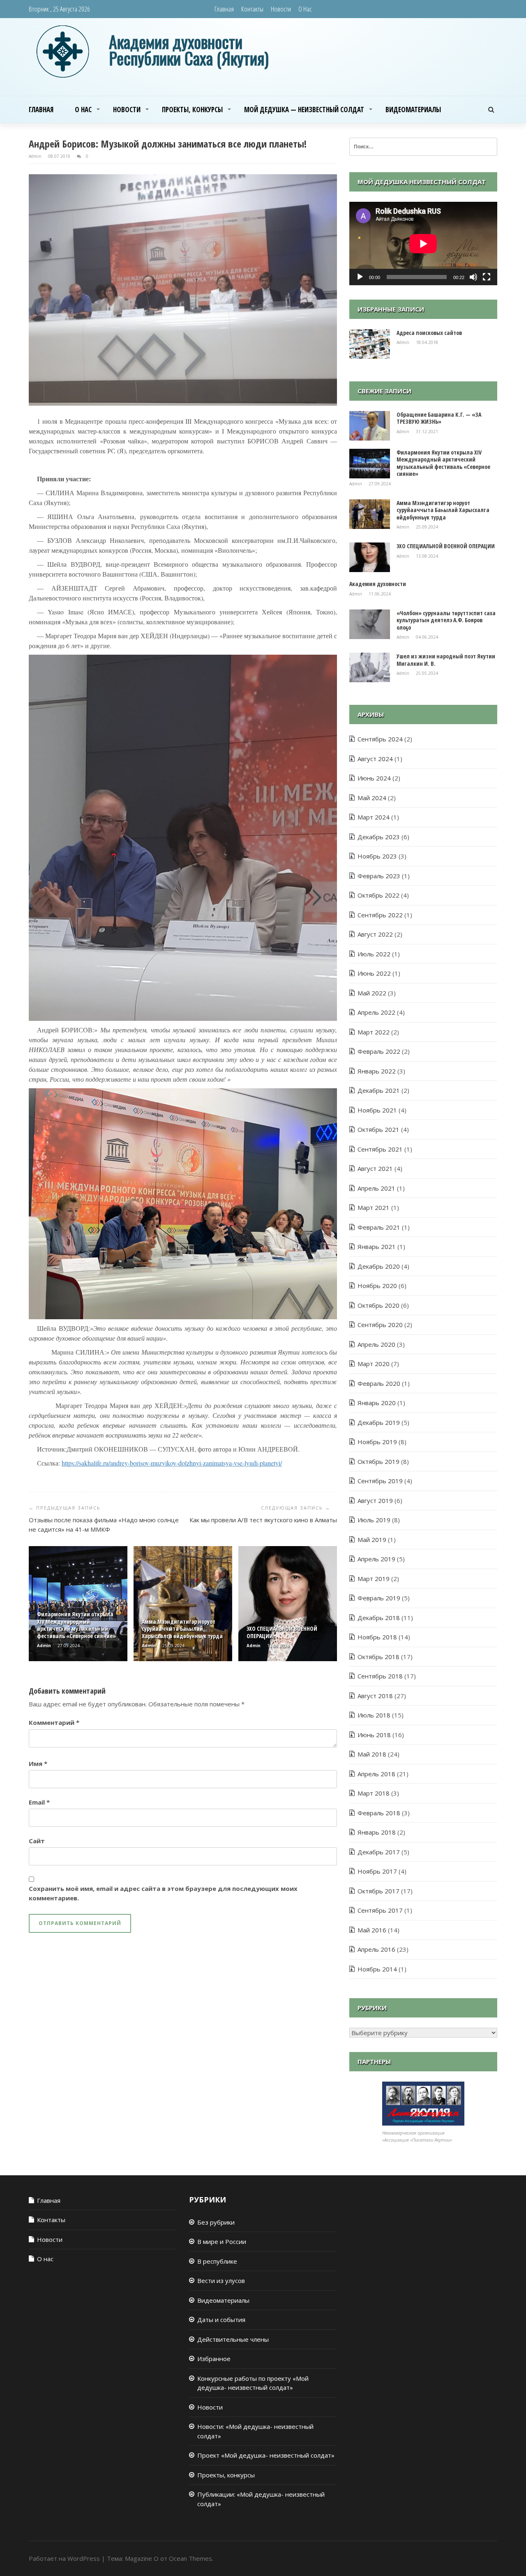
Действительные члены (233, 2339)
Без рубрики (216, 2222)
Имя (38, 1763)
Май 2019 (372, 1540)
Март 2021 (374, 1207)
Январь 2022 (377, 1071)
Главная (224, 9)
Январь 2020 (377, 1403)
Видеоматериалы (413, 110)
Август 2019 (375, 1500)
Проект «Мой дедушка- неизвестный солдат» (266, 2455)
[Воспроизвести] (360, 277)
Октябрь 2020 (378, 1305)
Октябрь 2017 (378, 1891)
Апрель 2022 (376, 1012)
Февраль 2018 (379, 1813)
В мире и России (222, 2241)
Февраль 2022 (379, 1051)
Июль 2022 (374, 954)
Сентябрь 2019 (380, 1481)
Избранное (214, 2359)
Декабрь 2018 (379, 1618)
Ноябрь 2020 (377, 1286)
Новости (281, 9)
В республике (217, 2261)
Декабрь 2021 (379, 1090)
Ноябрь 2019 (377, 1442)
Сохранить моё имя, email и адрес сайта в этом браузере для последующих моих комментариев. (163, 1893)
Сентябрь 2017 (380, 1910)
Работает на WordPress (64, 2558)
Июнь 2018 (374, 1735)
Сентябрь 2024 (380, 739)
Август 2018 (375, 1696)
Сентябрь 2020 (380, 1325)
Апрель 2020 (376, 1344)
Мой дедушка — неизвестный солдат (304, 110)
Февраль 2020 (379, 1383)
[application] (423, 244)
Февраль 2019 (379, 1598)
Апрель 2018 (376, 1774)
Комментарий (54, 1722)
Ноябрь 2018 (377, 1637)
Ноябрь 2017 (377, 1871)
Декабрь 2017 (379, 1852)
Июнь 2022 (374, 973)
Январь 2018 (377, 1832)
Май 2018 (372, 1754)
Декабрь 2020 (379, 1266)
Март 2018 (374, 1793)
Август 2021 (375, 1168)
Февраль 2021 (379, 1227)
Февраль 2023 (379, 876)
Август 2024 (375, 759)
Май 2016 (372, 1930)
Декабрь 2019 (379, 1422)
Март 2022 (374, 1032)
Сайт (37, 1841)
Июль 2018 (374, 1715)
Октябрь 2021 (378, 1129)
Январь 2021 (377, 1246)
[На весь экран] (487, 277)
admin (36, 156)
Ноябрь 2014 (377, 1969)
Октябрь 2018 (378, 1657)
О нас (305, 9)
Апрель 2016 (376, 1949)
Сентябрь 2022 (380, 915)
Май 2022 (372, 993)
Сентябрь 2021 (380, 1149)
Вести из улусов (221, 2281)
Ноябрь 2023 (377, 856)
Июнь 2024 (374, 778)
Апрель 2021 (376, 1188)
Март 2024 (374, 817)
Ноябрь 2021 (377, 1110)
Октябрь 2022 (378, 895)
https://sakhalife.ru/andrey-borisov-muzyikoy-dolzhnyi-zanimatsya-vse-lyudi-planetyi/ (172, 1463)
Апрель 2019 (376, 1559)
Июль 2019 (374, 1520)
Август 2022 (375, 934)
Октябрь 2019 (378, 1461)
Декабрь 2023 (379, 837)
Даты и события (221, 2320)
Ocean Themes (190, 2558)
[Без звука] (473, 277)
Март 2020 (374, 1364)
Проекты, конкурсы (192, 110)
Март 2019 (374, 1579)
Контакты (252, 9)
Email (39, 1802)
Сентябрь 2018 (380, 1676)
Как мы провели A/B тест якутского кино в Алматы (263, 1520)
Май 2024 (372, 798)
